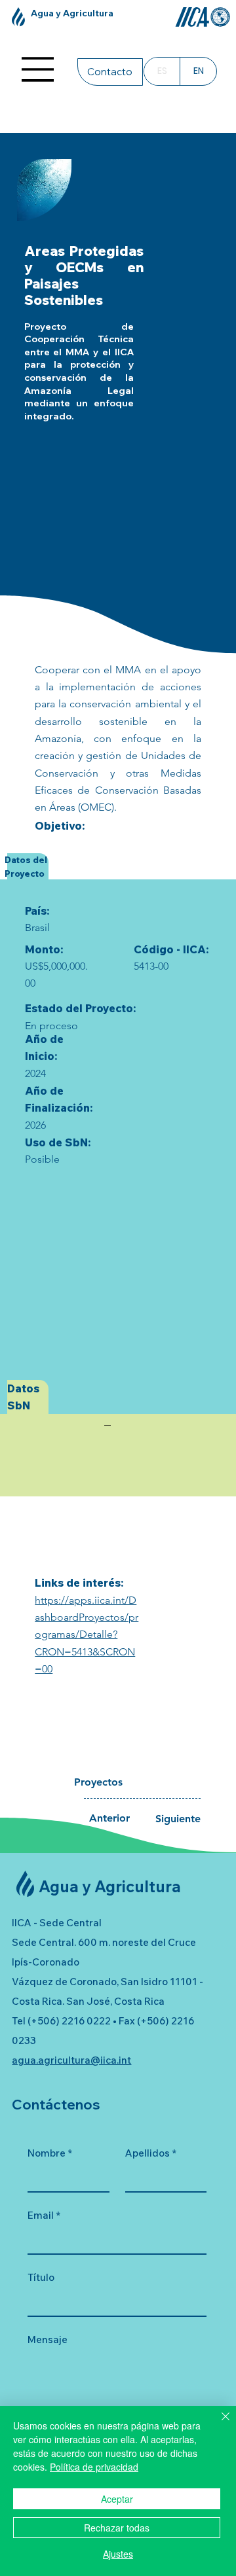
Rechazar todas (117, 2528)
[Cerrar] (218, 2424)
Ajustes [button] (118, 2554)
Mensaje (48, 2339)
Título (41, 2277)
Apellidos (151, 2153)
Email (44, 2215)
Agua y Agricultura (72, 13)
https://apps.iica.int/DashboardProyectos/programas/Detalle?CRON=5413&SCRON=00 (87, 1634)
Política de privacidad (94, 2467)
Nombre (50, 2153)
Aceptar (117, 2499)
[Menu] (38, 69)
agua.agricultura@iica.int (71, 2060)
